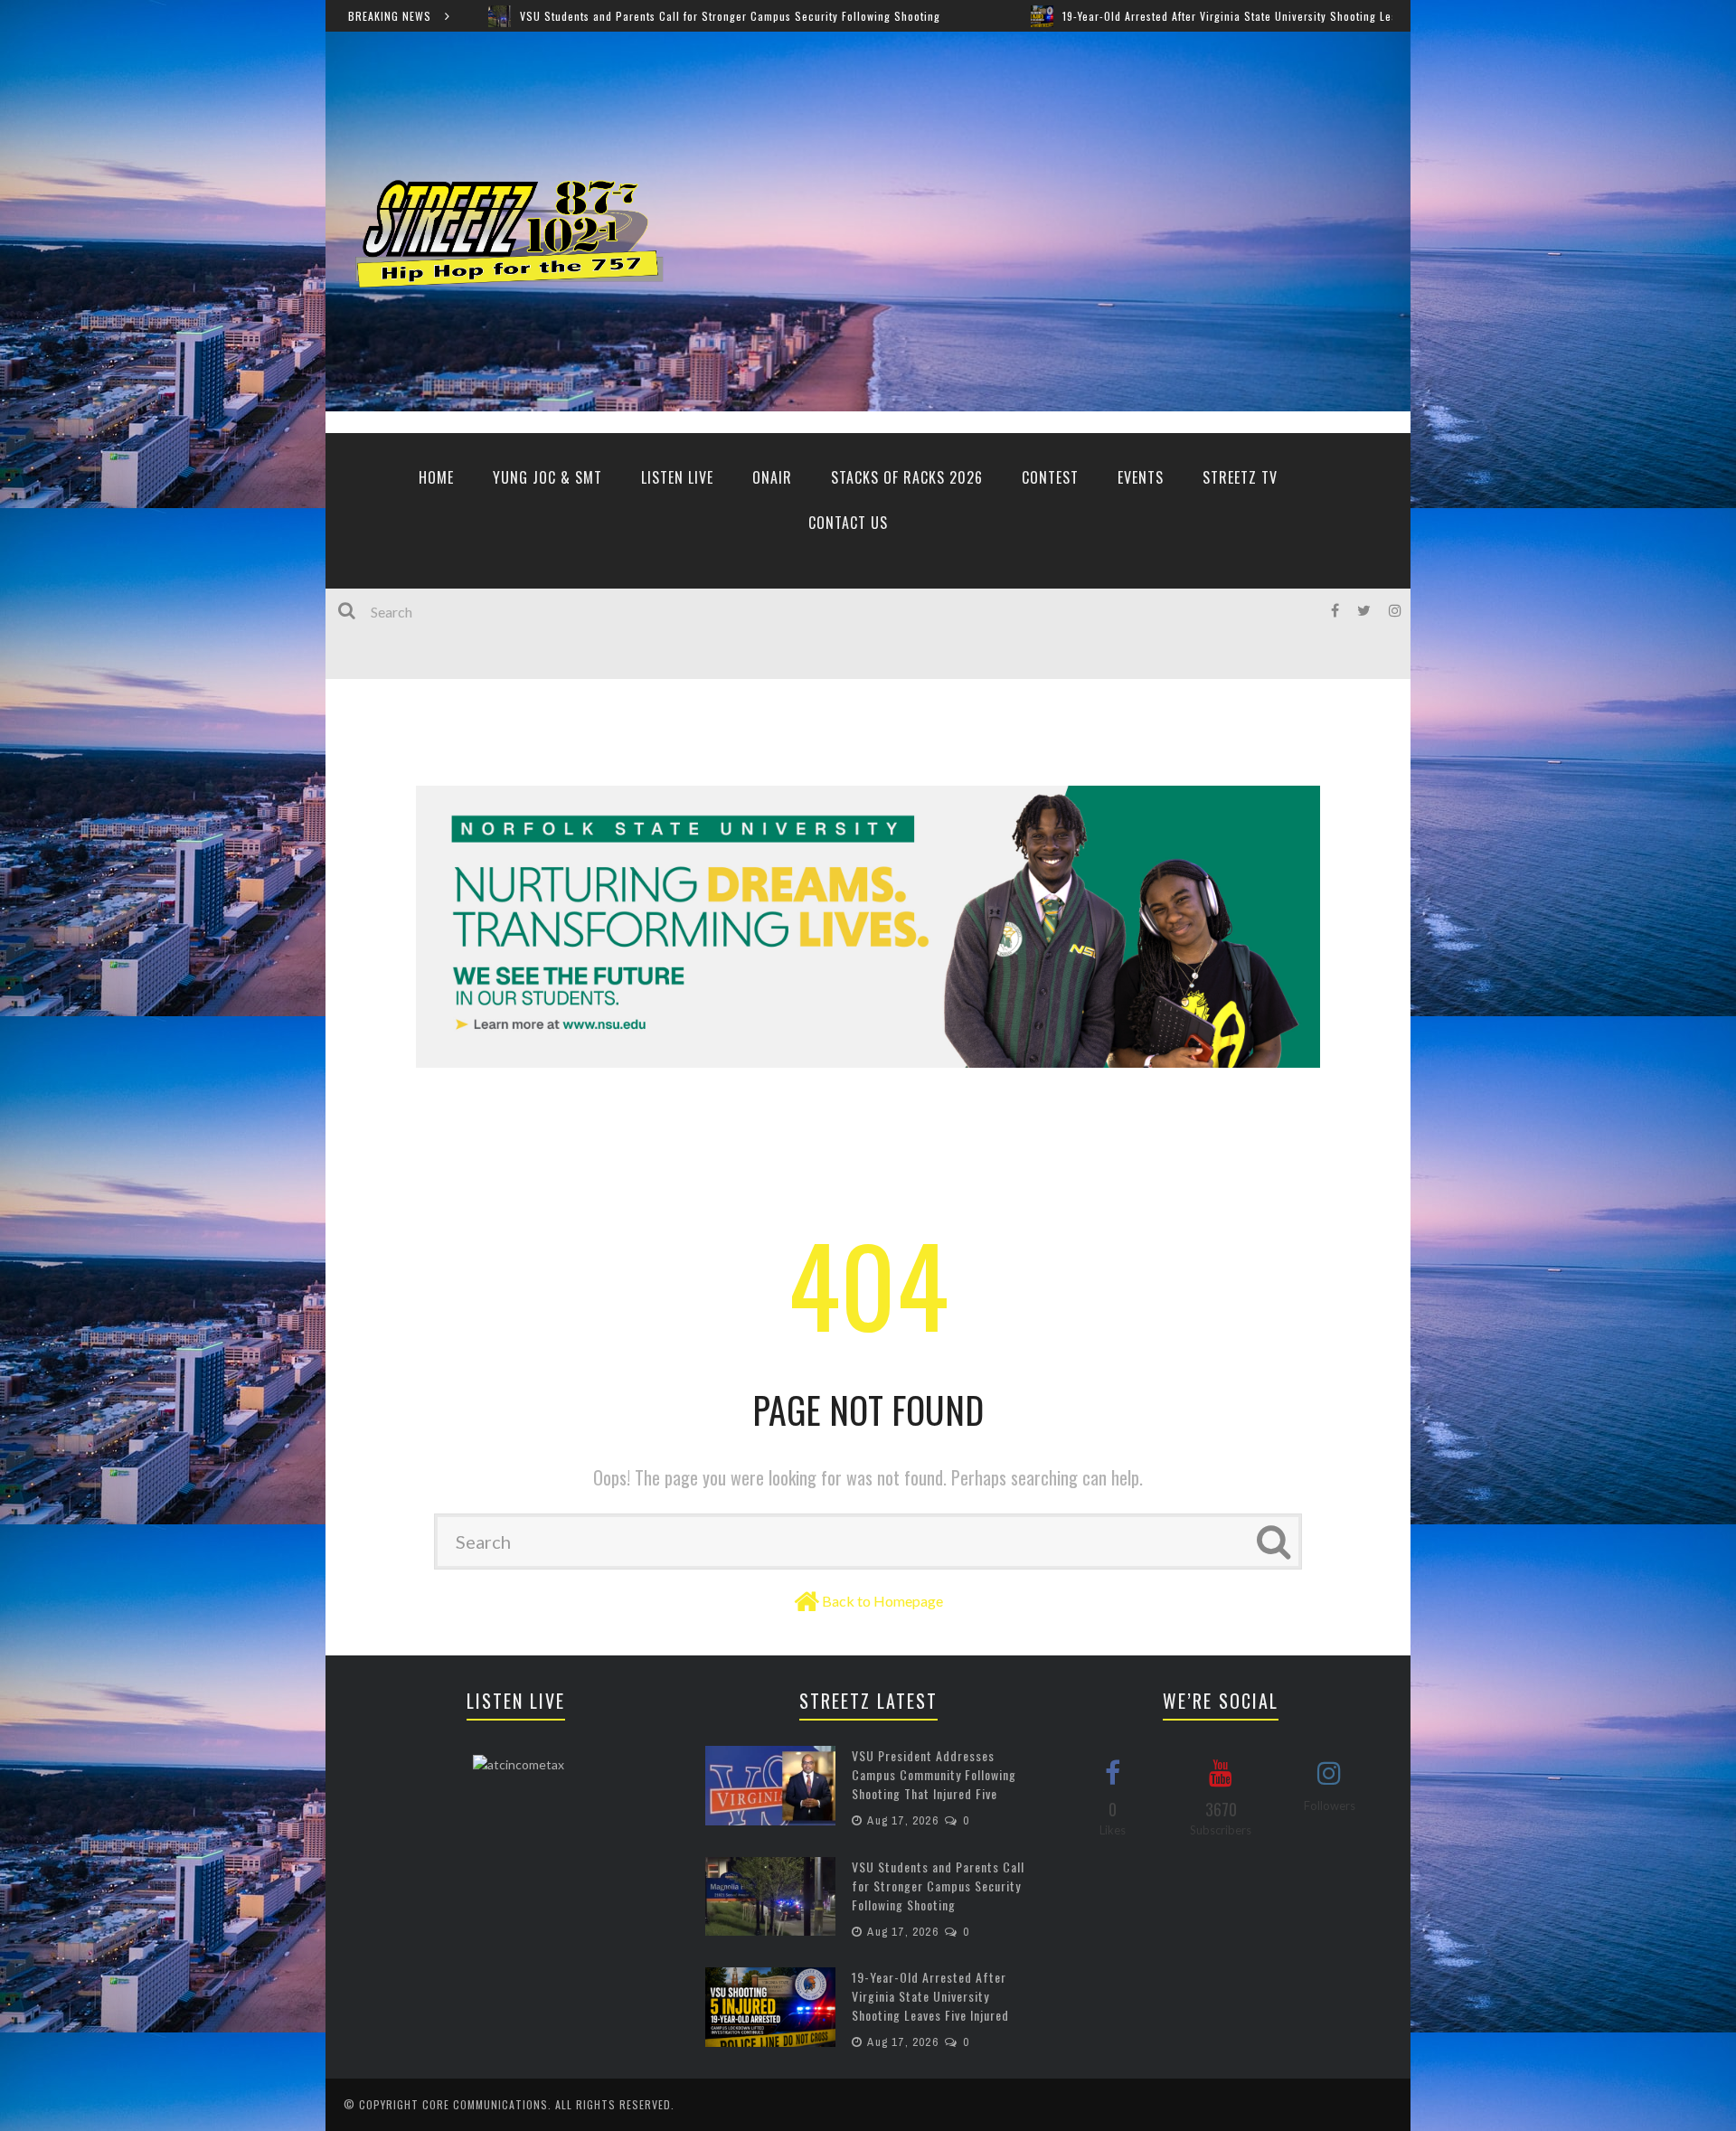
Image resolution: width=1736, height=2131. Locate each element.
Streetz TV (1240, 477)
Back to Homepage (882, 1601)
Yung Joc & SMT (547, 477)
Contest (1050, 477)
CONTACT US (848, 523)
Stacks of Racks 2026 (907, 477)
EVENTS (1141, 477)
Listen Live (677, 477)
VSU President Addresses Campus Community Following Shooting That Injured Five (934, 1774)
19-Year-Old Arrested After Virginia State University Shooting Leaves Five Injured (1060, 16)
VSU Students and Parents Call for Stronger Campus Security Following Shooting (519, 16)
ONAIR (772, 477)
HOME (436, 477)
